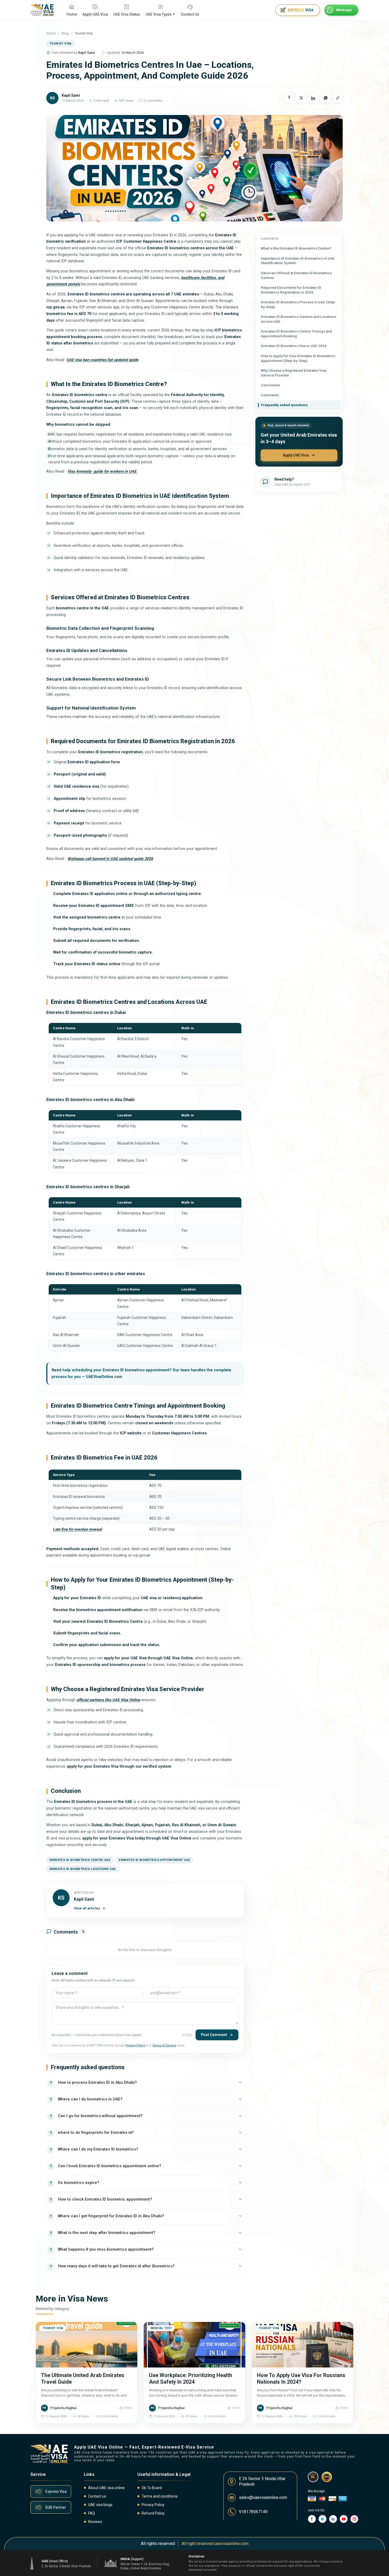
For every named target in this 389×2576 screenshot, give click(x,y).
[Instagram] (354, 2519)
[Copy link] (338, 98)
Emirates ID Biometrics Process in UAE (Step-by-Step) (298, 304)
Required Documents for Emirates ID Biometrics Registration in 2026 (291, 290)
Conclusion (270, 385)
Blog (65, 33)
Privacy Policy (135, 2045)
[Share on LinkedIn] (313, 98)
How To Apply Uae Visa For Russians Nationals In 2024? (301, 2378)
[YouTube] (344, 2519)
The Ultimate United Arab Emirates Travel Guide (83, 2378)
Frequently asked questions (284, 405)
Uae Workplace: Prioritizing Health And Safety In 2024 (191, 2378)
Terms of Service (164, 2045)
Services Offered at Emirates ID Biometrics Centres (296, 275)
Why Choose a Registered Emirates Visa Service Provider (294, 373)
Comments (270, 395)
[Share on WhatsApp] (325, 98)
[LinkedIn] (333, 2519)
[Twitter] (323, 2519)
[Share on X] (301, 98)
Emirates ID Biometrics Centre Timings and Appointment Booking (296, 334)
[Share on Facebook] (289, 98)
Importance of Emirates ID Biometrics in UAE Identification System (298, 261)
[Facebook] (312, 2519)
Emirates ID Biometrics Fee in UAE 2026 (294, 346)
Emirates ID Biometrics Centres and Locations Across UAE (299, 319)
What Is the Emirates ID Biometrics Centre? (296, 248)
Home (51, 33)
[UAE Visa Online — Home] (42, 10)
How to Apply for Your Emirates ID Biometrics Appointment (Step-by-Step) (298, 358)
